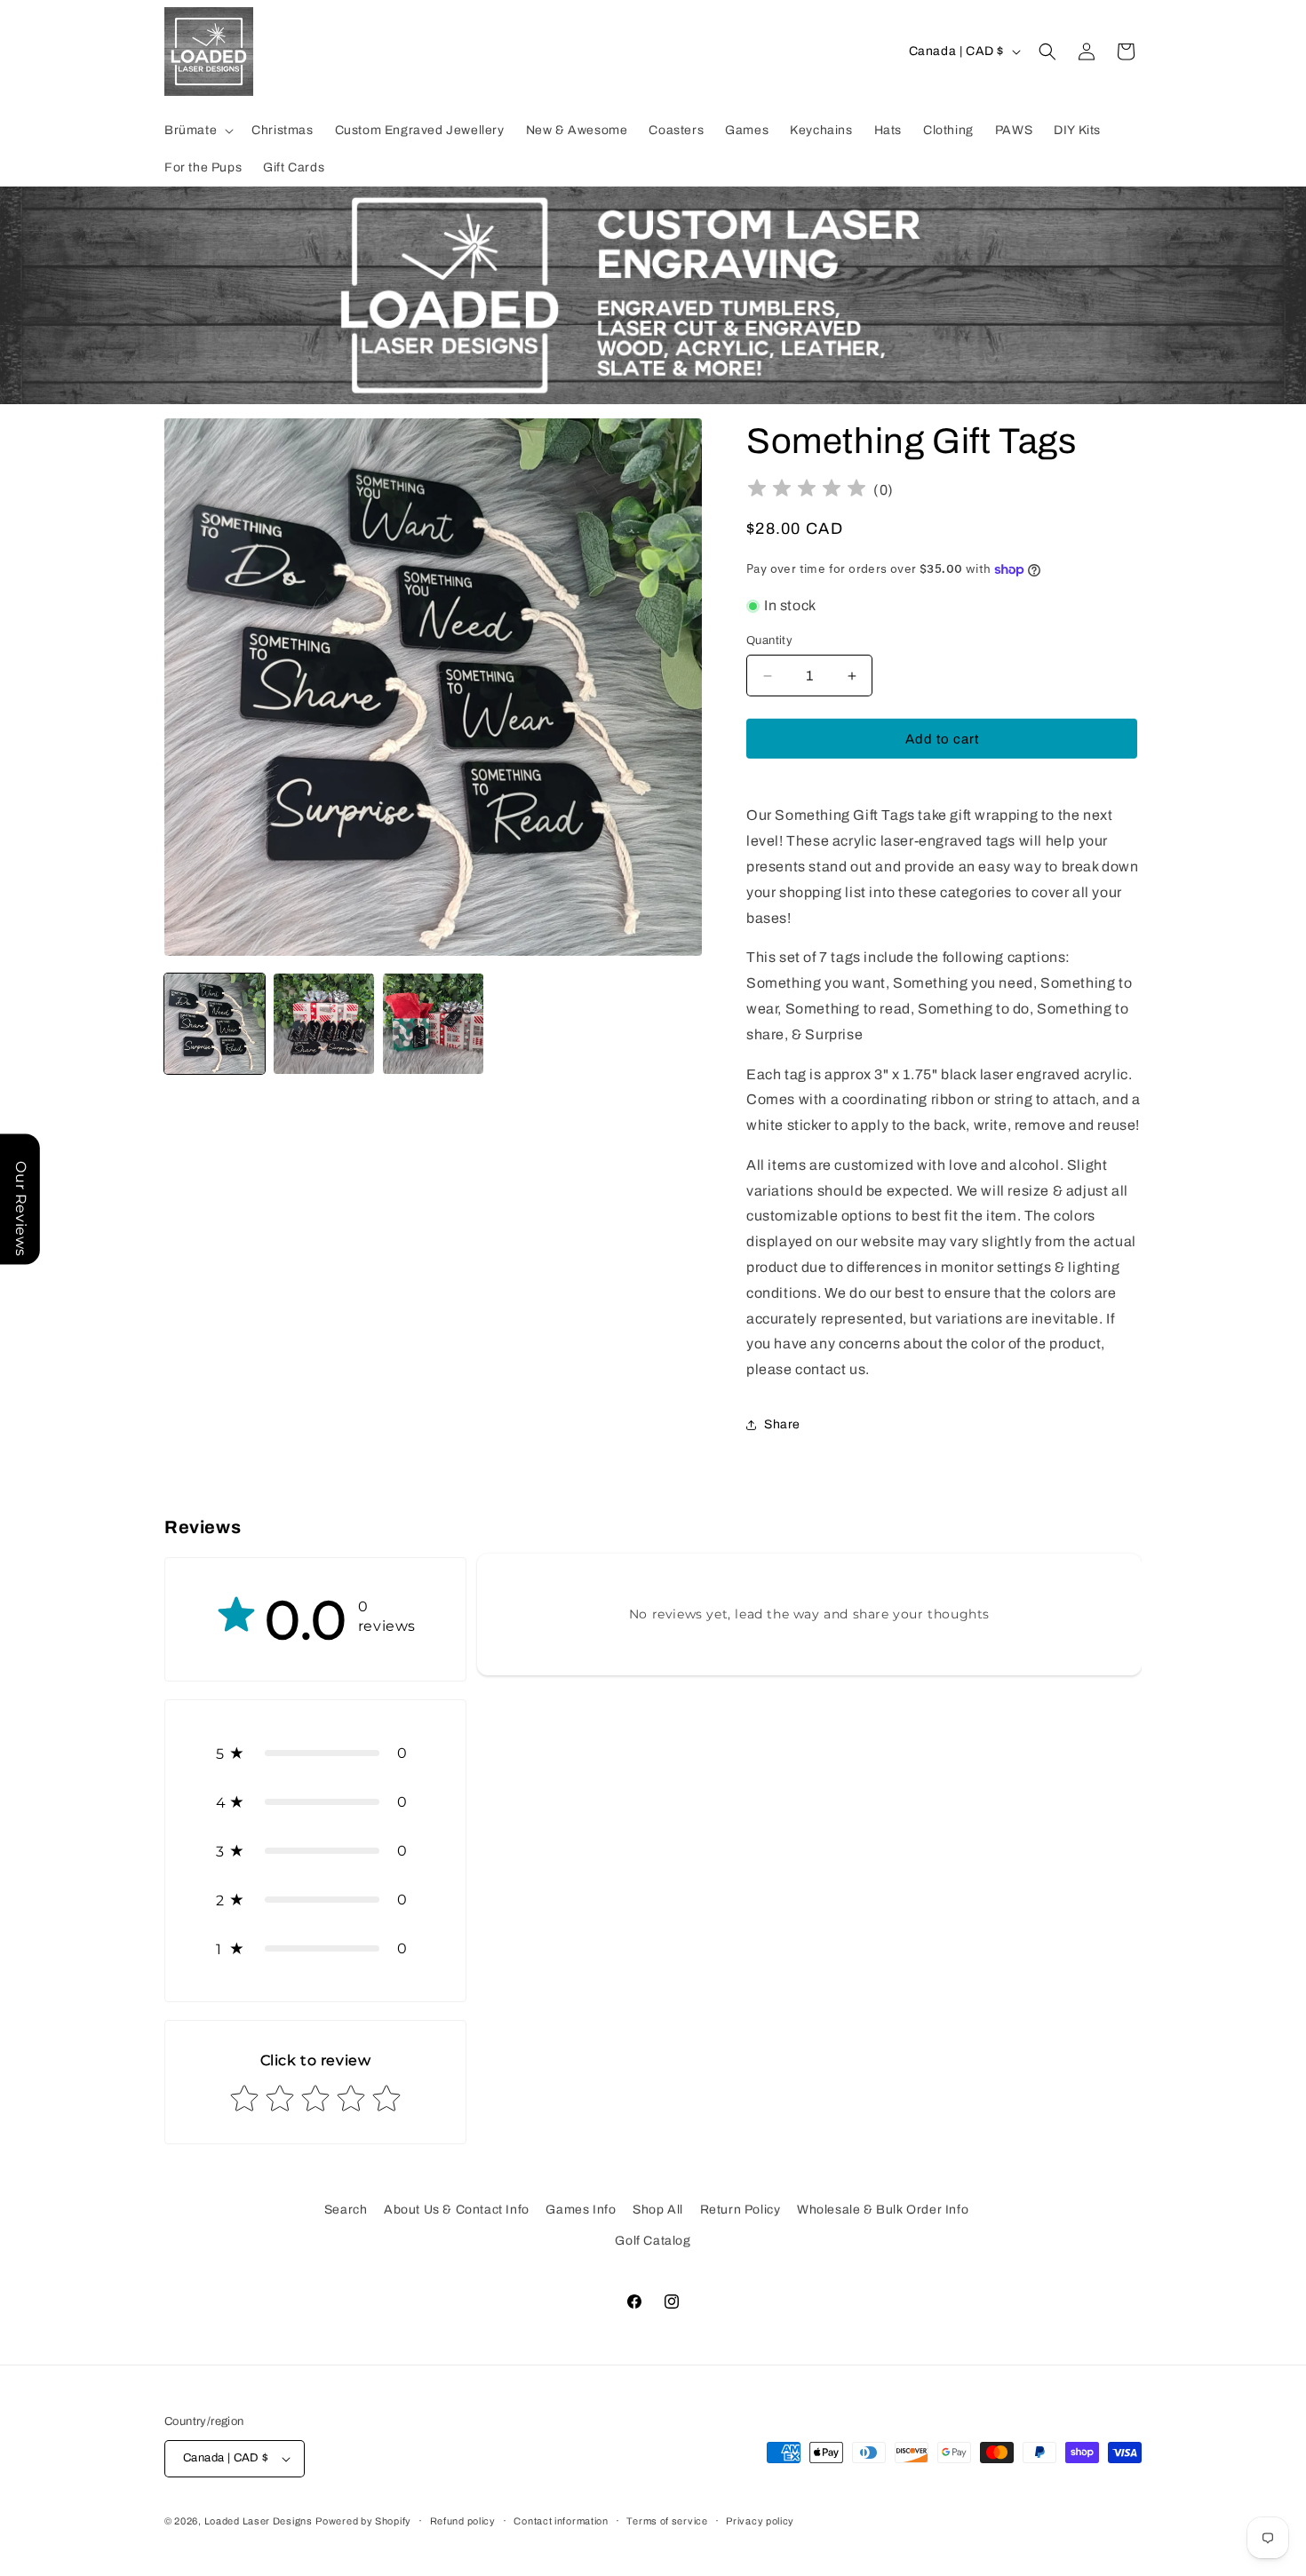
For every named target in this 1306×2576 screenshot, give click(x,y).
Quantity (769, 640)
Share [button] (782, 1424)
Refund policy (463, 2521)
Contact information (561, 2521)
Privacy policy (760, 2521)
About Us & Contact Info (457, 2210)
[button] (197, 131)
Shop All (658, 2210)
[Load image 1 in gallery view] (215, 1024)
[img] (807, 491)
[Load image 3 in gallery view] (433, 1024)
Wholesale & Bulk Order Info (883, 2210)
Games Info (581, 2210)
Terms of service (667, 2521)
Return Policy (741, 2210)
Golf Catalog (653, 2241)
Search (346, 2210)
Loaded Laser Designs (259, 2521)
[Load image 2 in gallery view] (324, 1024)
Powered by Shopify (363, 2521)
